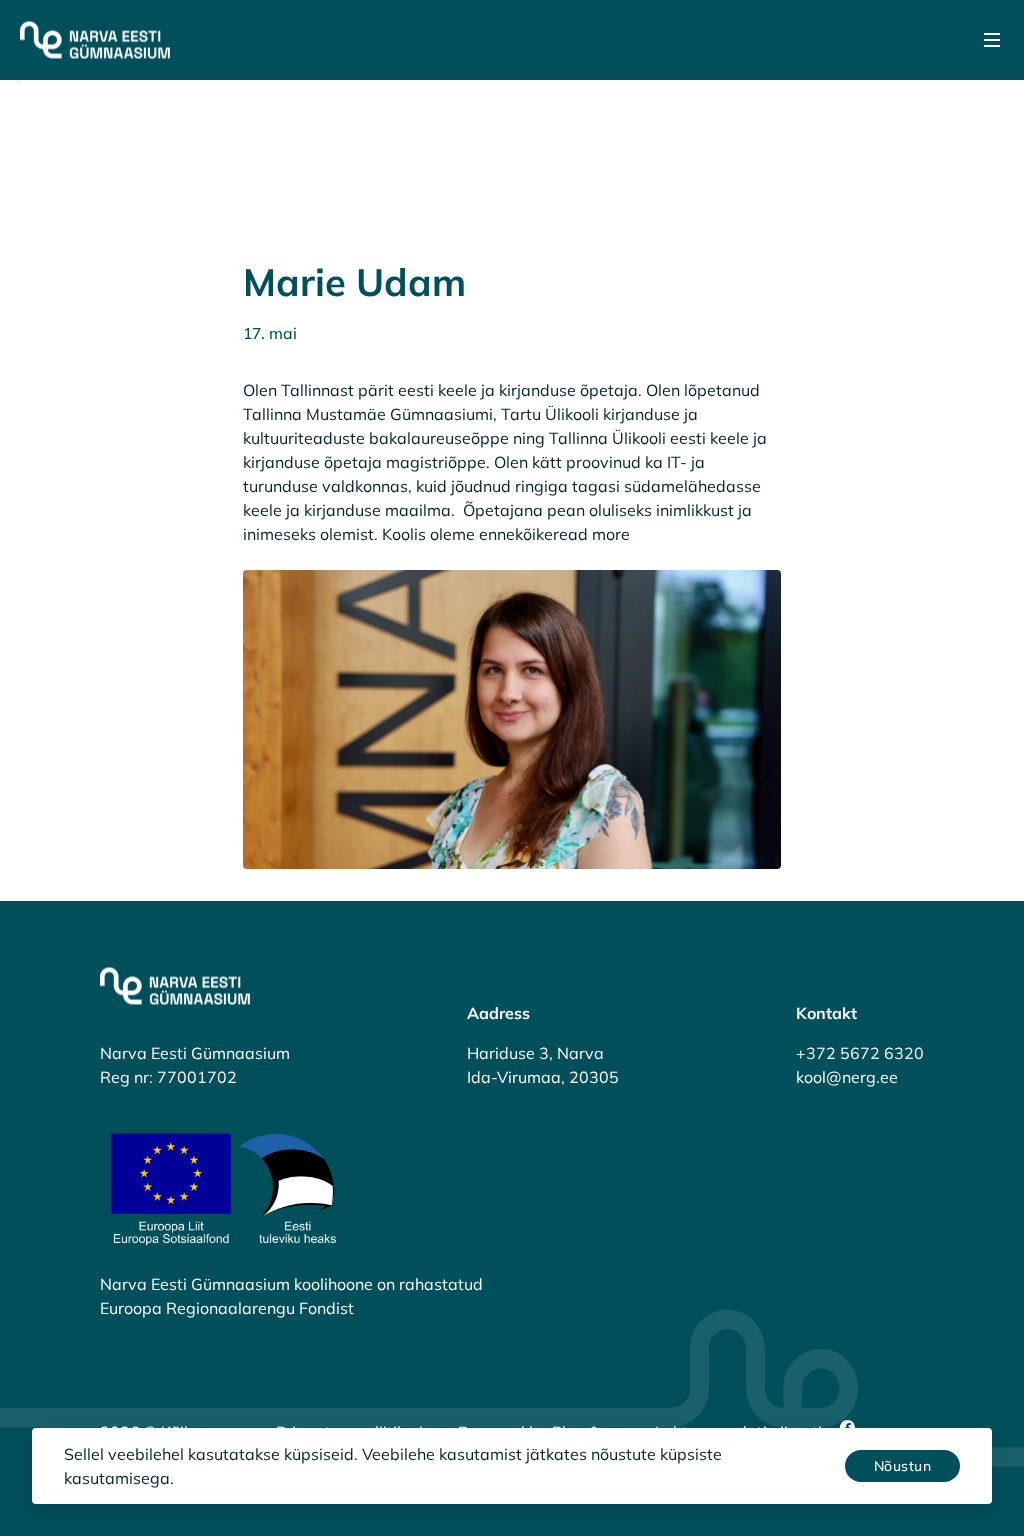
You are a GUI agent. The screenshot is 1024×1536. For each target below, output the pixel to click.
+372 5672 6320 (860, 1053)
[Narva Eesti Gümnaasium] (95, 40)
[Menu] (992, 40)
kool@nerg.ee (847, 1077)
